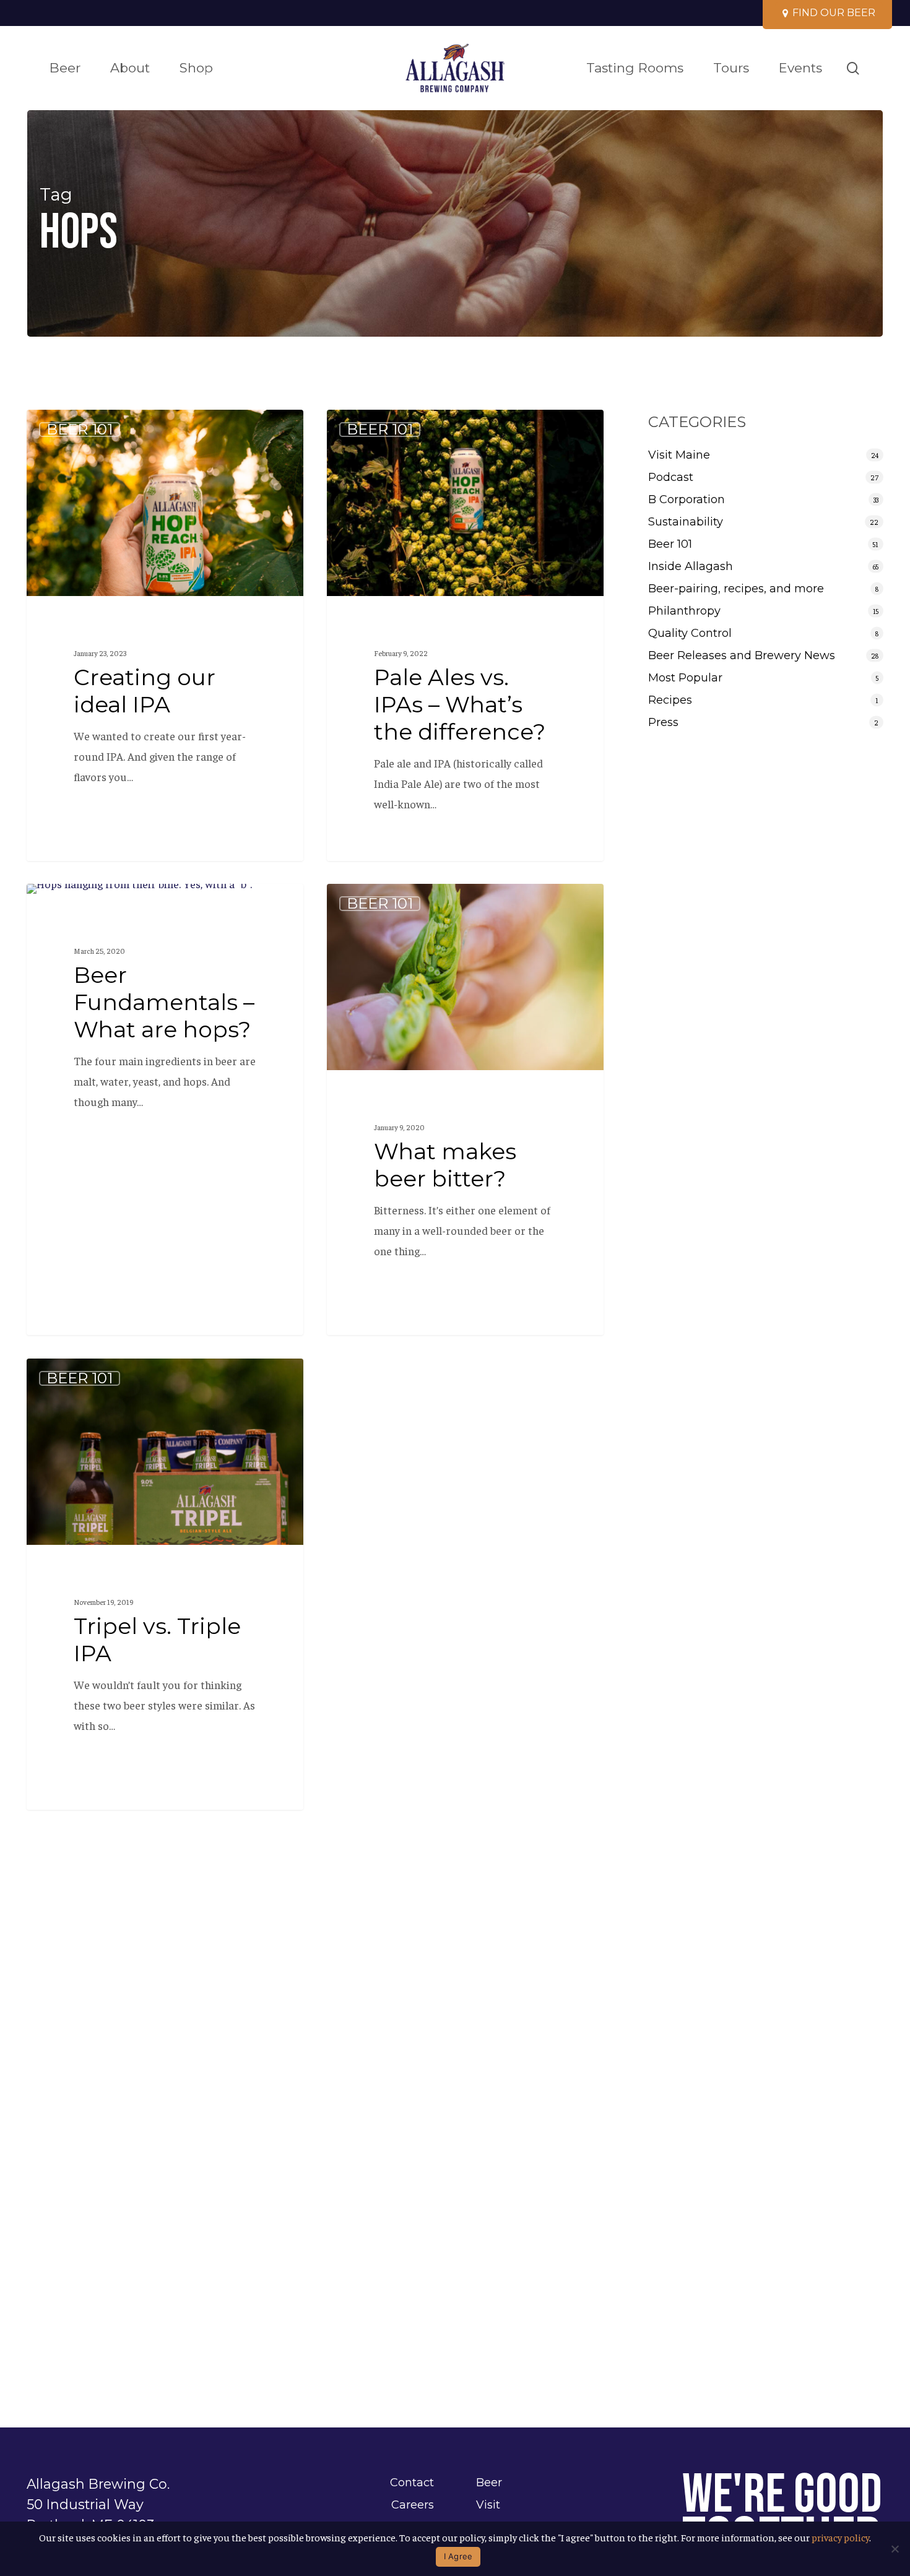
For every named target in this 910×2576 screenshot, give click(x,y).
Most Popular (685, 678)
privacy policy (840, 2537)
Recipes (670, 700)
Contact (412, 2483)
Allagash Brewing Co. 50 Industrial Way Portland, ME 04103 (98, 2504)
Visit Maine (679, 455)
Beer (489, 2483)
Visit (488, 2505)
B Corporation (687, 499)
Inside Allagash (691, 566)
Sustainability (686, 522)
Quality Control (690, 633)
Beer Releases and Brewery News (742, 655)
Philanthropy (684, 611)
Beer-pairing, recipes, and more (736, 589)
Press (663, 722)
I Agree (458, 2556)
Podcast (671, 477)
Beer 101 (80, 430)
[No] (895, 2549)
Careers (413, 2505)
